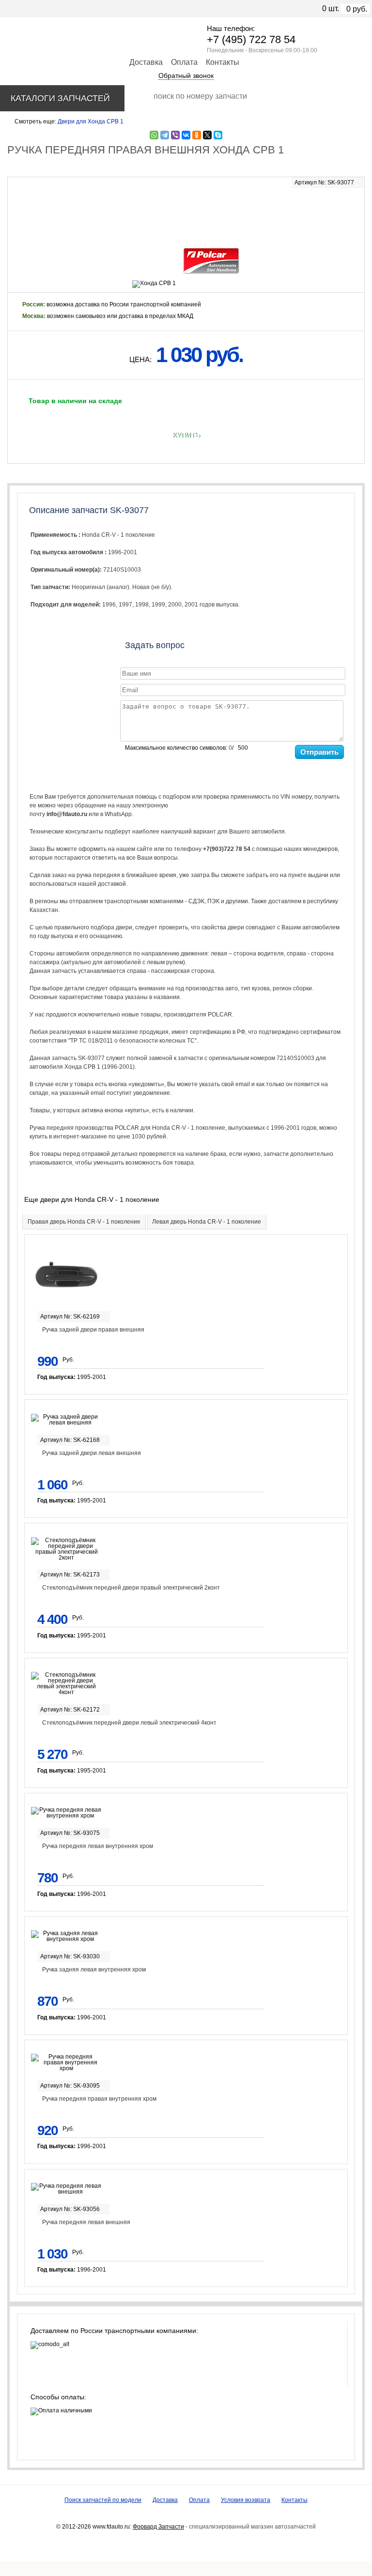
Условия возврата (246, 2500)
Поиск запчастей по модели (103, 2500)
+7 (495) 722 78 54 (251, 39)
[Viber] (175, 135)
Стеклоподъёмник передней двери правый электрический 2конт (131, 1588)
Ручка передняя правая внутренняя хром (99, 2099)
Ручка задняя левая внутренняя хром (94, 1970)
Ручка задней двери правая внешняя (93, 1330)
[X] (207, 135)
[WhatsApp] (154, 135)
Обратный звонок (186, 76)
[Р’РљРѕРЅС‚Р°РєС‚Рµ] (186, 135)
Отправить (319, 752)
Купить (186, 435)
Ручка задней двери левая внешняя (92, 1453)
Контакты (223, 62)
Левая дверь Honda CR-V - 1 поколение (207, 1222)
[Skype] (218, 135)
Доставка (146, 62)
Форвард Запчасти (158, 2527)
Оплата (184, 62)
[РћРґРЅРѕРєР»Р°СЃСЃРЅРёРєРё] (197, 135)
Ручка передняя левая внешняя (86, 2222)
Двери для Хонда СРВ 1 (91, 121)
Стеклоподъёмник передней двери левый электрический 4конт (129, 1723)
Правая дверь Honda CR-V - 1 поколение (84, 1222)
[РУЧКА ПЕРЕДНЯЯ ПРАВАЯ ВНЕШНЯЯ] (186, 212)
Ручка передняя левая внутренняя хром (98, 1846)
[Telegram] (165, 135)
